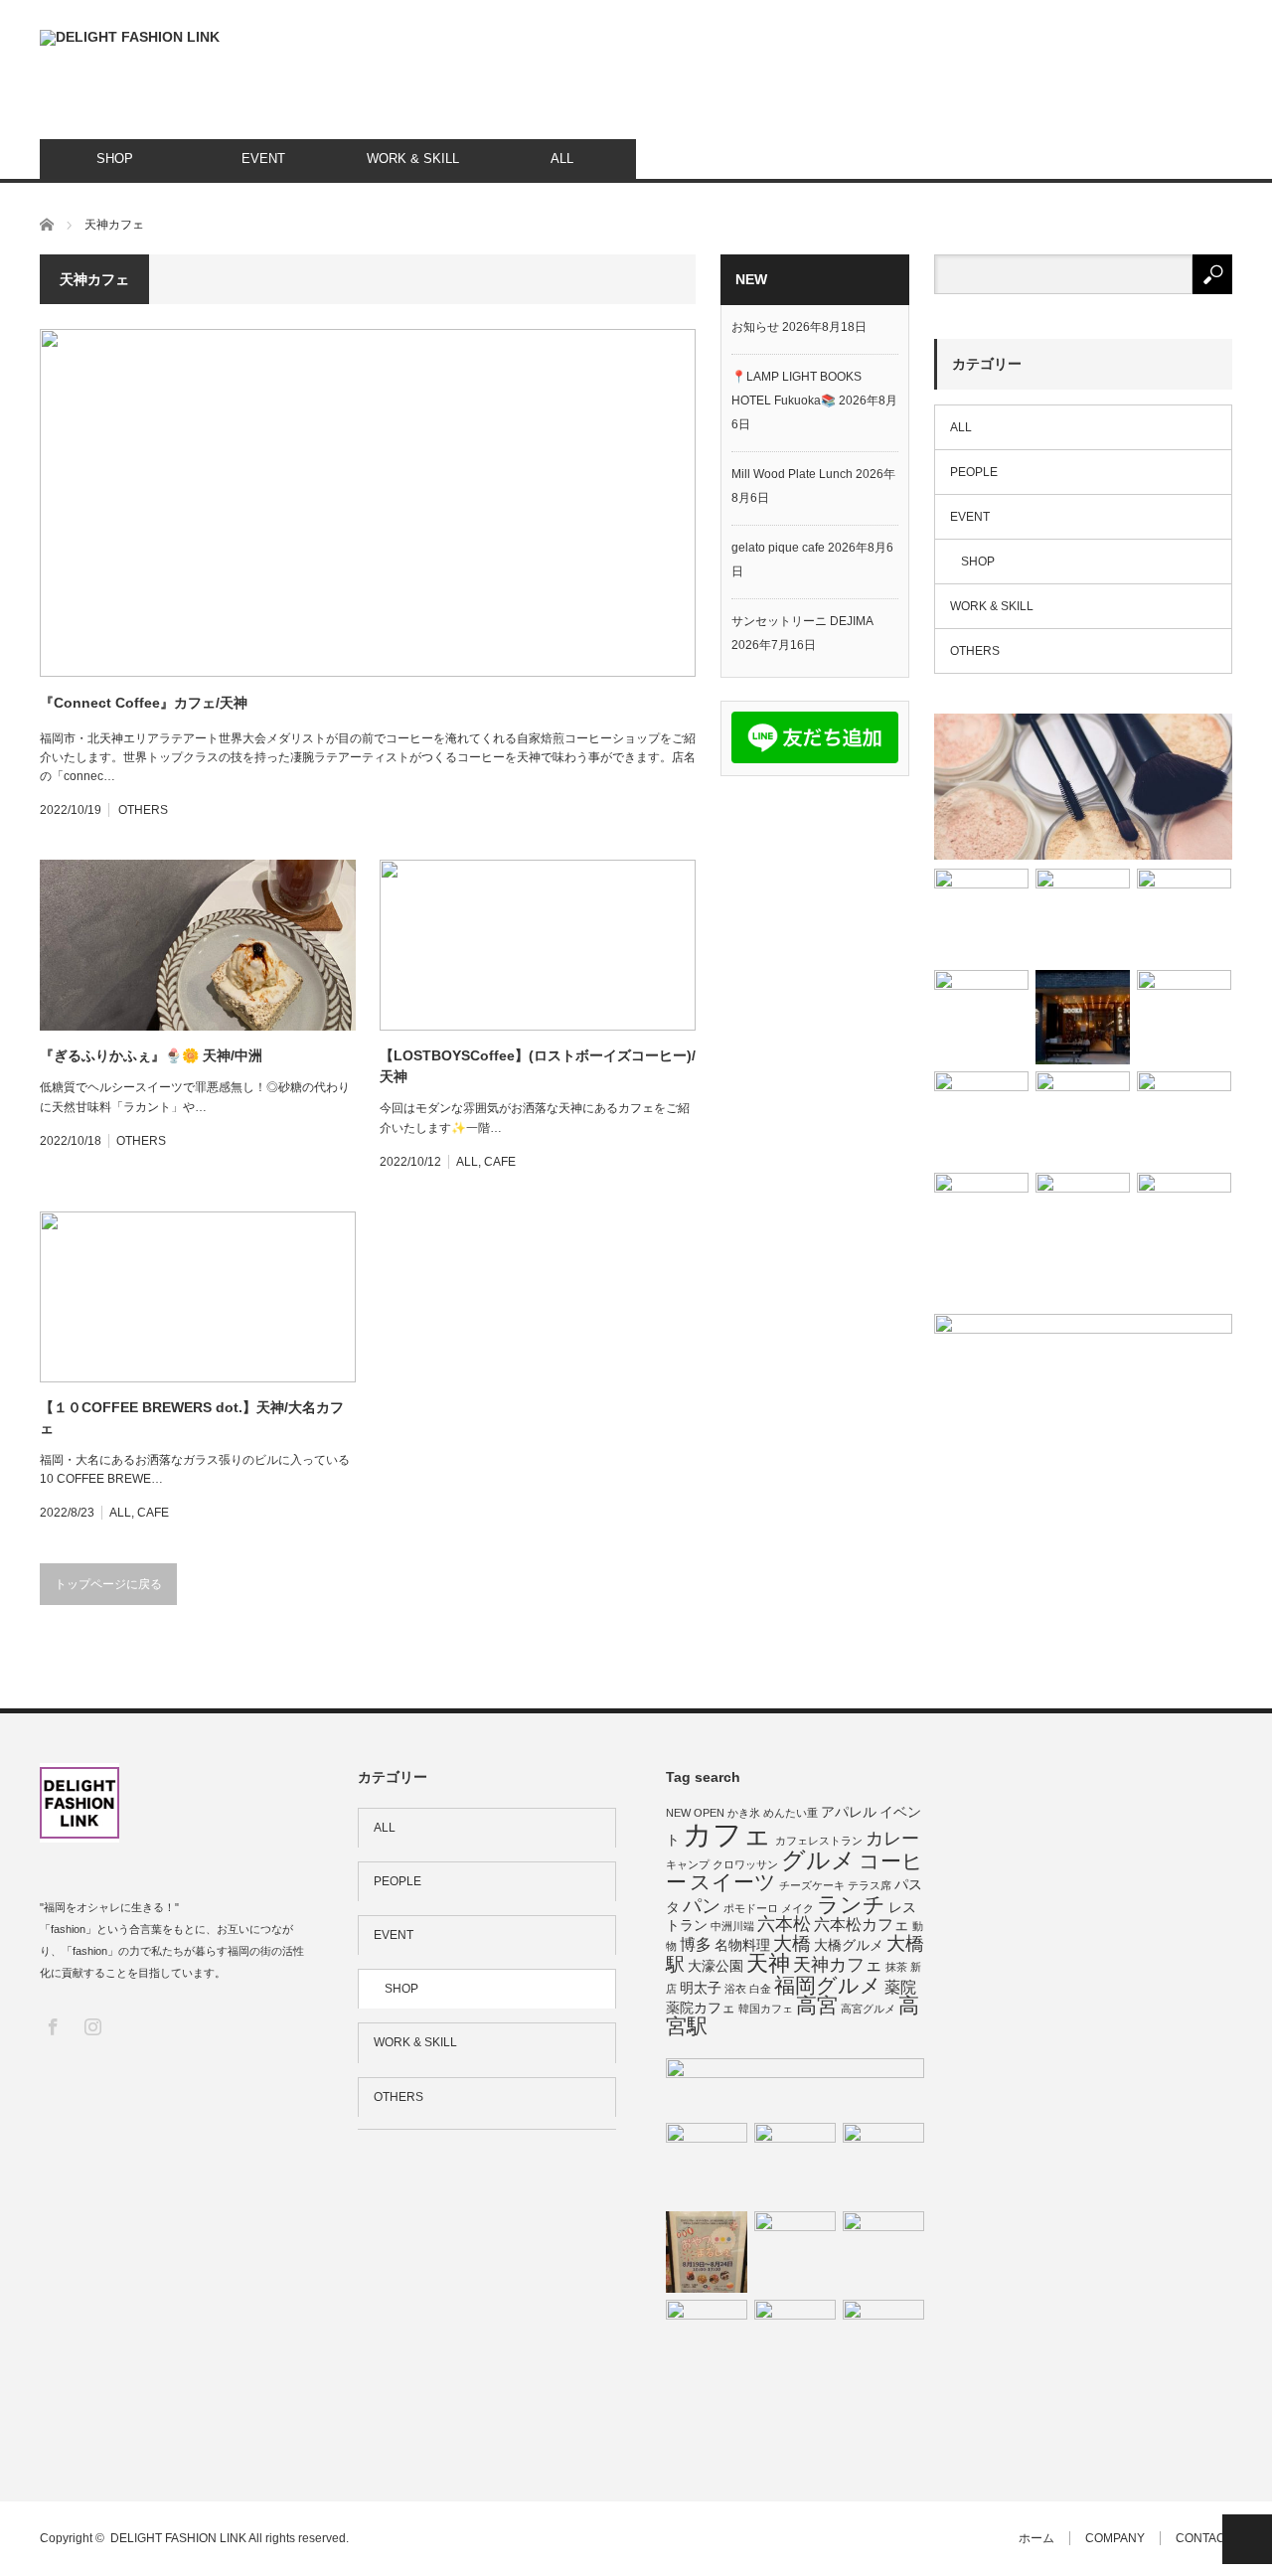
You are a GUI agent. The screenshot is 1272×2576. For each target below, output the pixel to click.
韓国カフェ (766, 2009)
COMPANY (1115, 2538)
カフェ (727, 1834)
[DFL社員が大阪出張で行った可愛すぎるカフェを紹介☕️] (1184, 1017)
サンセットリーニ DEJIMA (802, 621)
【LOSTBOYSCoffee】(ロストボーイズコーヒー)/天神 (538, 1066)
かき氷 (744, 1813)
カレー (892, 1839)
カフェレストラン (819, 1841)
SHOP (115, 159)
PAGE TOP (1247, 2539)
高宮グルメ (868, 2009)
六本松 (784, 1924)
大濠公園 (715, 1966)
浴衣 (735, 1989)
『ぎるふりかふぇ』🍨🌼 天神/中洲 (151, 1055)
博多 (696, 1944)
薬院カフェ (701, 2008)
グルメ (818, 1860)
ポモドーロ (751, 1908)
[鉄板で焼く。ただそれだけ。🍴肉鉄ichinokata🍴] (1184, 1119)
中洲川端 (732, 1926)
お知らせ (755, 327)
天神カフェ (838, 1965)
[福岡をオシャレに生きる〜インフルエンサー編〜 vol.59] (883, 2164)
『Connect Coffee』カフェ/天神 (144, 703)
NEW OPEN (695, 1813)
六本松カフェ (862, 1924)
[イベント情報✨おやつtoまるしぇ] (707, 2252)
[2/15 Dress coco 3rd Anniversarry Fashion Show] (1083, 1220)
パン (702, 1906)
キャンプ (688, 1864)
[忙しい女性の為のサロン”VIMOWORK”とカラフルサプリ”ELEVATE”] (883, 2252)
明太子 (701, 1988)
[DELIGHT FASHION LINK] (130, 38)
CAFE (500, 1162)
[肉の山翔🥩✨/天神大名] (707, 2340)
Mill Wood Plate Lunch (792, 474)
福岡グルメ (828, 1985)
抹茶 (896, 1967)
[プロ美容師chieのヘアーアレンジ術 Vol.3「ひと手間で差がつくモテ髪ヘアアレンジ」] (883, 2340)
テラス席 (870, 1885)
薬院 (900, 1987)
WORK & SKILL (413, 159)
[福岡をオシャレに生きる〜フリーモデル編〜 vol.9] (1083, 916)
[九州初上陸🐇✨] (981, 916)
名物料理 (742, 1945)
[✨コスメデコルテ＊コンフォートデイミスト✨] (1083, 787)
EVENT (263, 159)
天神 (768, 1963)
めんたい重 (791, 1813)
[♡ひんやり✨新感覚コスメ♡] (981, 1220)
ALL (562, 159)
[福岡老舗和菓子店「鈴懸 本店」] (795, 2340)
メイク (797, 1908)
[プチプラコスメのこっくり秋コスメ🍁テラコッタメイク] (795, 2252)
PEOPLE (974, 472)
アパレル (849, 1812)
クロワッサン (745, 1864)
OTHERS (143, 810)
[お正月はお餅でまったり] (981, 1119)
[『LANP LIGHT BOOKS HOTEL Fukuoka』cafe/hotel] (1083, 1017)
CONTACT (1204, 2538)
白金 (760, 1989)
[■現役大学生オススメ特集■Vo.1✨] (1083, 1119)
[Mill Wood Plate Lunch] (1184, 916)
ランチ (851, 1905)
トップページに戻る (108, 1584)
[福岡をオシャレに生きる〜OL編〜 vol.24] (795, 2164)
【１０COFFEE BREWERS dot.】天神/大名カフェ (192, 1418)
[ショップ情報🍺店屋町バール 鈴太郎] (981, 1017)
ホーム (1036, 2538)
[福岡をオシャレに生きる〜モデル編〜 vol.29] (1184, 1220)
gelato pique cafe (778, 548)
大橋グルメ (849, 1945)
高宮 (817, 2005)
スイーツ (733, 1882)
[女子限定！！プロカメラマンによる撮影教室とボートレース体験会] (795, 2086)
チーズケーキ (812, 1885)
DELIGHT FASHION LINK (178, 2538)
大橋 (792, 1943)
